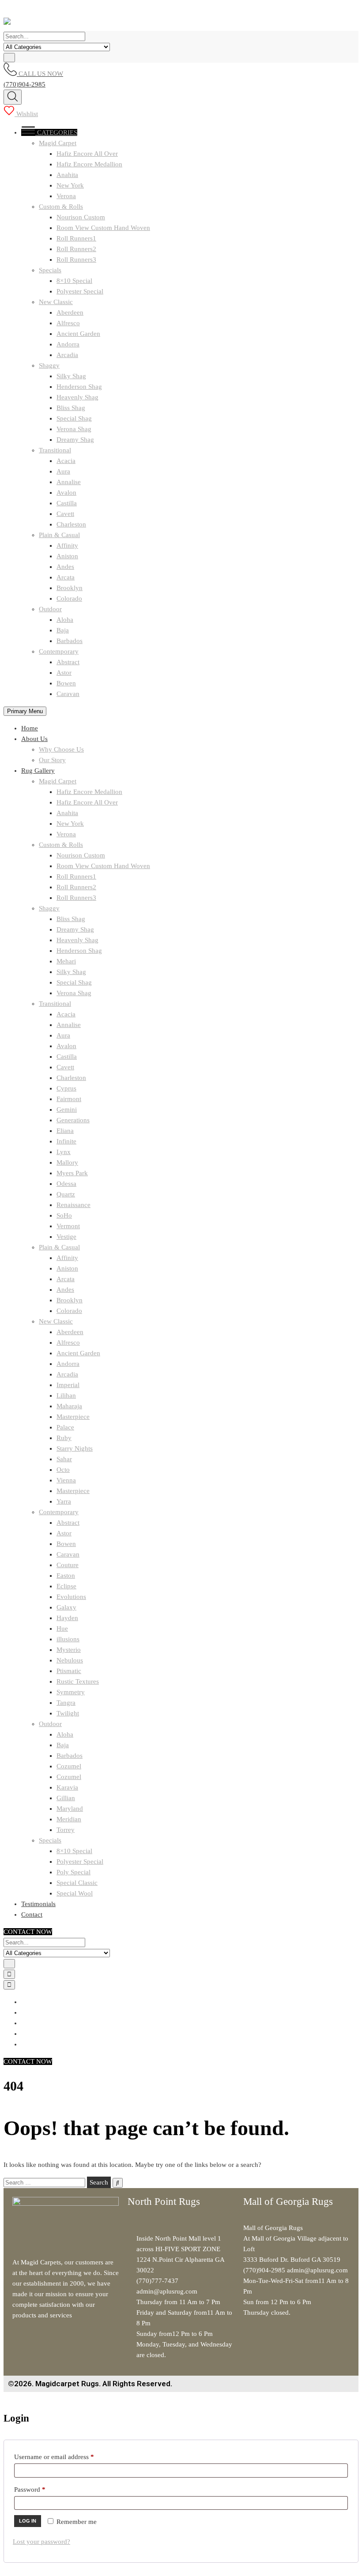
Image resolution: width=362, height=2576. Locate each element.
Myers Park (72, 1173)
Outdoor (50, 609)
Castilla (67, 503)
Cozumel (69, 1766)
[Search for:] (45, 2182)
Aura (63, 471)
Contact (32, 1914)
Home (30, 728)
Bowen (66, 683)
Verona (66, 196)
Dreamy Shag (75, 440)
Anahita (67, 175)
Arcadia (67, 355)
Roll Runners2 (76, 249)
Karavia (67, 1787)
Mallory (67, 1162)
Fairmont (69, 1099)
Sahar (64, 1459)
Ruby (64, 1438)
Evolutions (71, 1597)
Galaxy (66, 1607)
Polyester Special (80, 291)
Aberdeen (70, 312)
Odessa (66, 1184)
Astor (64, 673)
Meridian (69, 1819)
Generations (73, 1120)
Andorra (68, 344)
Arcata (66, 577)
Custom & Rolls (61, 207)
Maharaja (69, 1406)
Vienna (66, 1480)
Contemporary (59, 651)
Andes (65, 567)
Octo (63, 1470)
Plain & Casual (59, 535)
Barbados (70, 641)
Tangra (66, 1703)
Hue (62, 1628)
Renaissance (74, 1205)
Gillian (66, 1798)
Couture (68, 1565)
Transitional (55, 450)
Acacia (66, 461)
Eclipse (66, 1586)
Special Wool (75, 1893)
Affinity (67, 545)
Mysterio (69, 1650)
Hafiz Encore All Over (87, 154)
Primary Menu (25, 711)
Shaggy (49, 365)
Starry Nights (75, 1448)
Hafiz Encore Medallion (89, 164)
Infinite (66, 1141)
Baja (63, 630)
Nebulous (70, 1660)
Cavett (65, 514)
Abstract (68, 662)
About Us (34, 739)
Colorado (69, 598)
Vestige (66, 1237)
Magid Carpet (58, 143)
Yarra (64, 1501)
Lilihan (66, 1395)
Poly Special (74, 1872)
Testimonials (38, 1904)
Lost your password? (41, 2542)
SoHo (64, 1215)
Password (42, 2488)
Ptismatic (69, 1671)
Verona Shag (74, 429)
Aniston (67, 556)
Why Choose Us (61, 749)
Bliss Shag (71, 408)
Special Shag (74, 418)
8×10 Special (74, 281)
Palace (65, 1427)
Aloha (65, 620)
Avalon (66, 493)
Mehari (66, 961)
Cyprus (66, 1088)
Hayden (67, 1618)
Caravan (68, 694)
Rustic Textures (78, 1681)
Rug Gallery (38, 771)
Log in (28, 2521)
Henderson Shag (79, 387)
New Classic (56, 302)
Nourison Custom (81, 217)
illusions (68, 1639)
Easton (66, 1576)
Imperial (68, 1385)
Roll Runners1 (76, 238)
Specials (50, 270)
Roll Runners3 (76, 259)
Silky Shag (71, 376)
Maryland (70, 1809)
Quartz (66, 1194)
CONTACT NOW (28, 1932)
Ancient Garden (78, 334)
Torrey (66, 1830)
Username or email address (66, 2455)
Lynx (64, 1152)
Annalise (69, 482)
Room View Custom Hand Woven (103, 228)
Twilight (68, 1713)
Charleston (71, 524)
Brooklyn (70, 588)
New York (70, 185)
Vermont (68, 1226)
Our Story (52, 760)
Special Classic (77, 1883)
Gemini (67, 1109)
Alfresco (68, 323)
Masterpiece (73, 1417)
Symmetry (71, 1692)
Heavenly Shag (77, 397)
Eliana (65, 1131)
